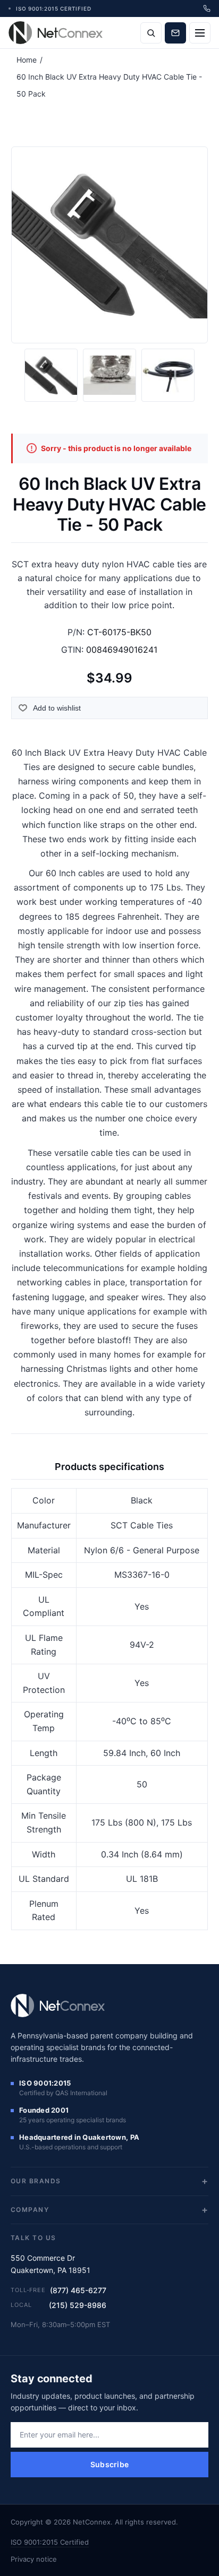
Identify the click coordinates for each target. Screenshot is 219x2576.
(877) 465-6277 (78, 2290)
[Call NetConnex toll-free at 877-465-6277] (207, 8)
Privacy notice (34, 2559)
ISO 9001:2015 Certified (50, 2542)
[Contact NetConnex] (175, 33)
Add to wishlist (57, 708)
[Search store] (151, 33)
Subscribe (110, 2464)
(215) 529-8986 (78, 2305)
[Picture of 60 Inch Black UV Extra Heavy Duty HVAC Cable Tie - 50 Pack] (51, 375)
